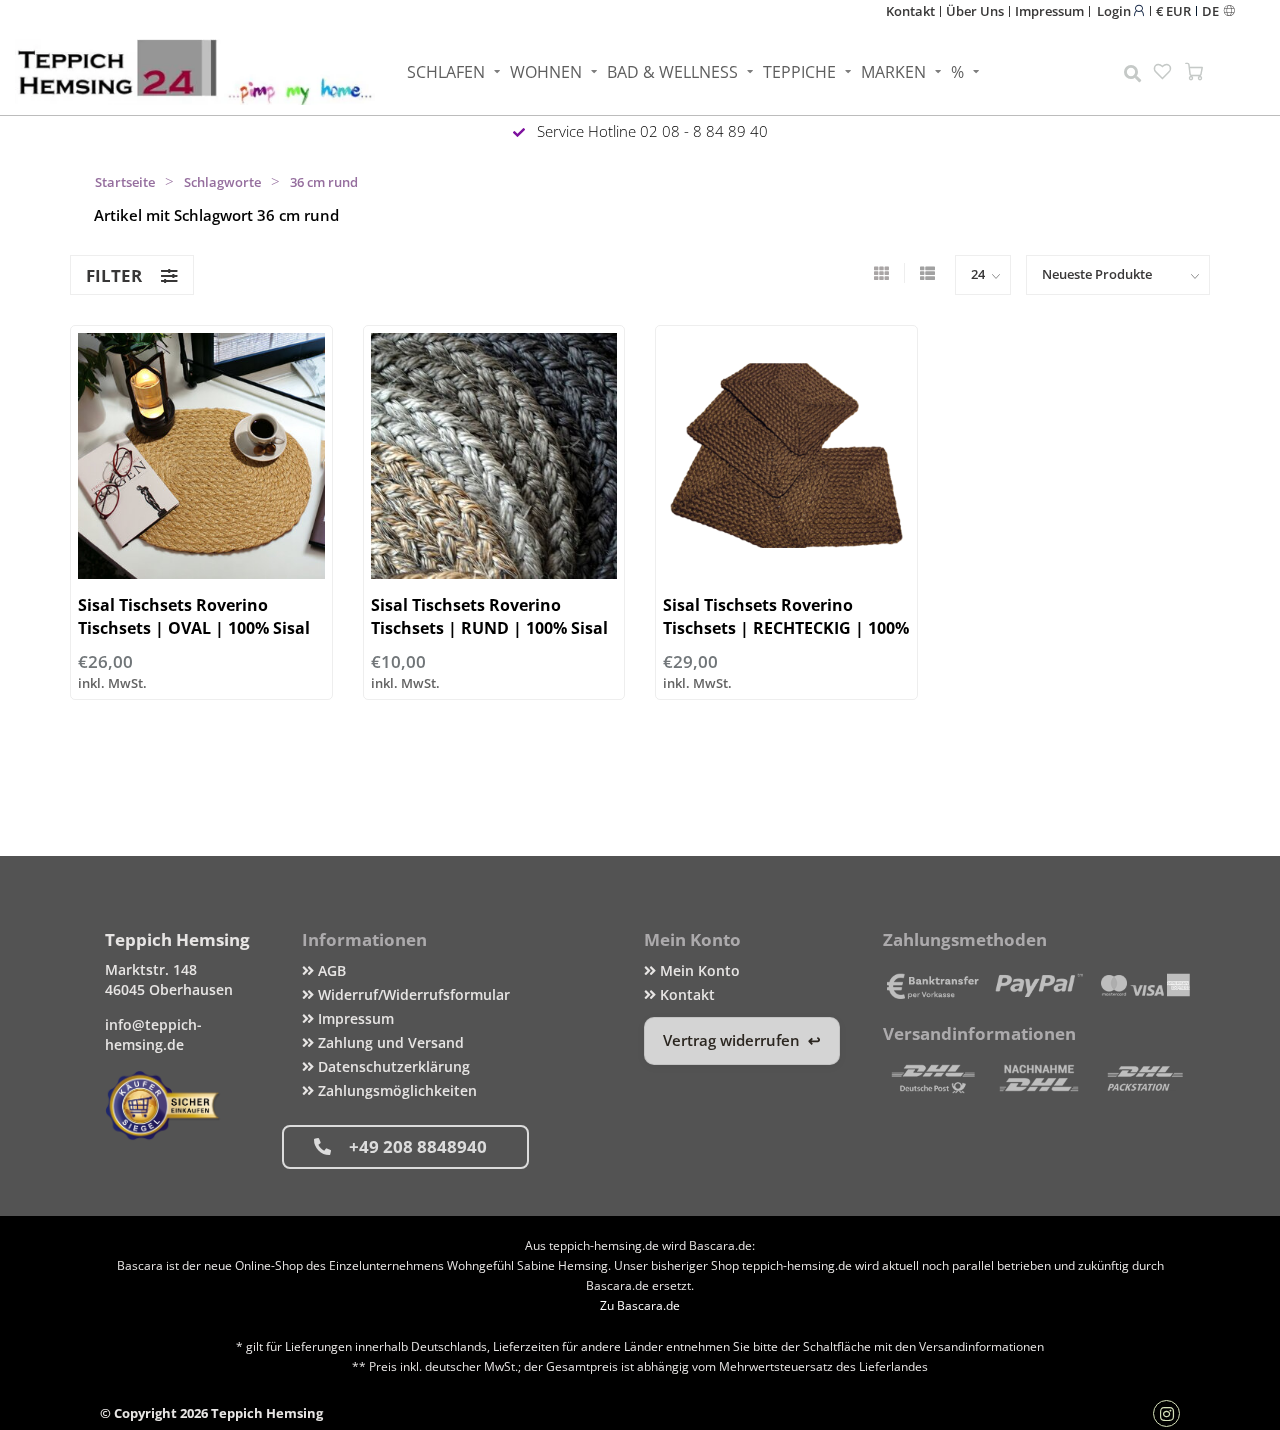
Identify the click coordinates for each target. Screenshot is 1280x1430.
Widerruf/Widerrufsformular (412, 994)
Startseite (125, 182)
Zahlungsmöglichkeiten (395, 1090)
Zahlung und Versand (389, 1042)
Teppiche (799, 72)
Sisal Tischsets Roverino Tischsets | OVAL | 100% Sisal (194, 616)
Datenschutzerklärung (392, 1066)
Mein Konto (698, 970)
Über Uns (975, 11)
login (1115, 10)
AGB (330, 970)
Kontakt (910, 11)
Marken (893, 72)
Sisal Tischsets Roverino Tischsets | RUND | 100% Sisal (489, 616)
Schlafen (446, 72)
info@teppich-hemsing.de (153, 1034)
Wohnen (546, 72)
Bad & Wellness (672, 72)
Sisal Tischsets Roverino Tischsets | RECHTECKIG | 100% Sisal (786, 628)
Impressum (1049, 11)
